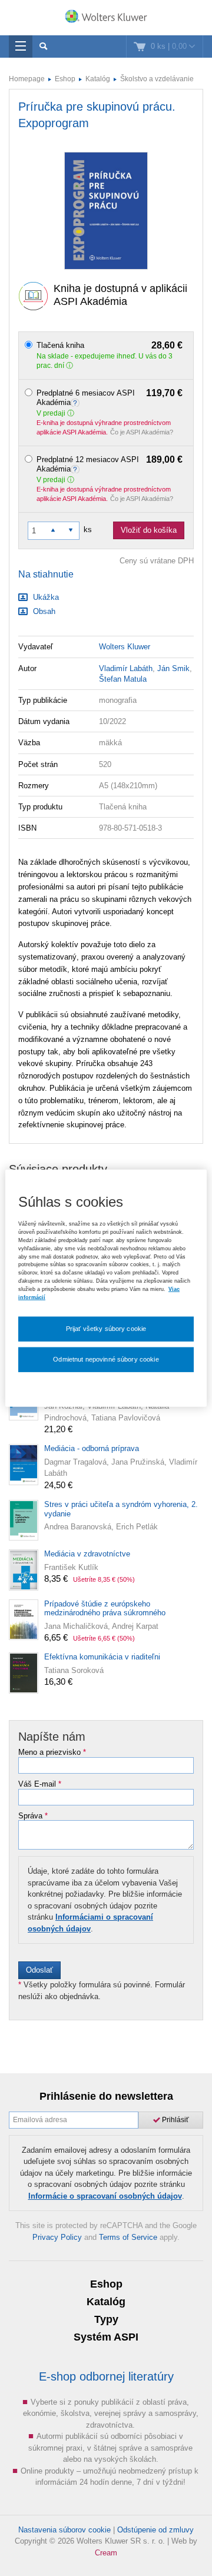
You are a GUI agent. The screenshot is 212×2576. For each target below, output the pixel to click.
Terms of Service (128, 2237)
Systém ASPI (106, 2337)
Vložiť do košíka (149, 530)
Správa (33, 1816)
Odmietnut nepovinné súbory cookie (106, 1359)
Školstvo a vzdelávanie (157, 79)
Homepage (27, 79)
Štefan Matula (123, 679)
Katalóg (98, 79)
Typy (106, 2319)
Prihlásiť (175, 2120)
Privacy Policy (57, 2237)
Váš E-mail (40, 1784)
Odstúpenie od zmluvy (155, 2530)
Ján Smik (173, 668)
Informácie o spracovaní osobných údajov (105, 2196)
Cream (106, 2553)
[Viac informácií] (77, 402)
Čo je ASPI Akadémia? (142, 432)
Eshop (65, 79)
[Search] (43, 47)
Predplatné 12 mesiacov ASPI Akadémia (110, 464)
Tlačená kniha (110, 346)
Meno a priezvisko (52, 1752)
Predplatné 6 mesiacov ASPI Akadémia (110, 398)
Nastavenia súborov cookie (64, 2530)
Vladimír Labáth (126, 668)
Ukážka (45, 597)
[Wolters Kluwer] (106, 19)
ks (88, 530)
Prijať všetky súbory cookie (106, 1328)
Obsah (43, 611)
